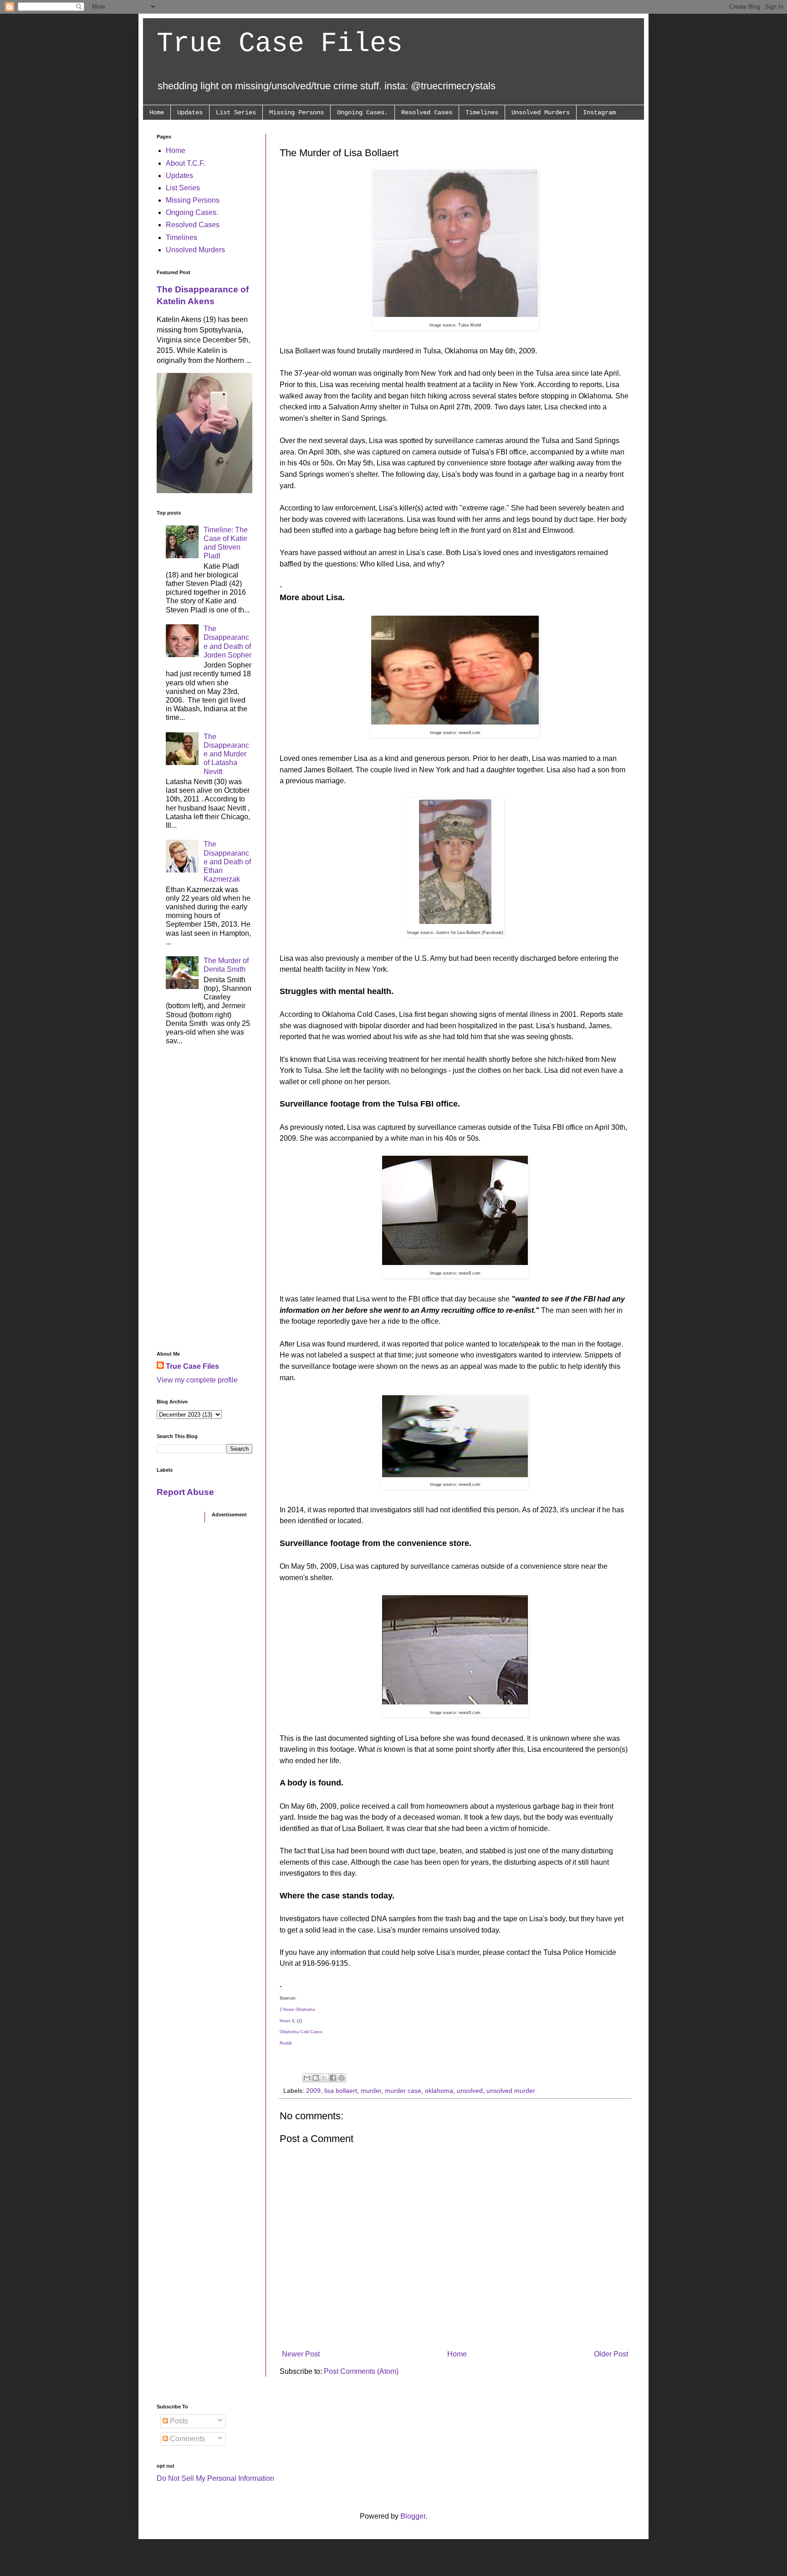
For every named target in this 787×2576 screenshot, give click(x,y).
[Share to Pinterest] (342, 2078)
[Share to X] (324, 2078)
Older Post (611, 2354)
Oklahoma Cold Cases (301, 2032)
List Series (236, 112)
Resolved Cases (427, 112)
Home (157, 112)
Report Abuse (185, 1492)
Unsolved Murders (541, 112)
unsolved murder (511, 2091)
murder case (403, 2091)
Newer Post (301, 2354)
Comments (187, 2439)
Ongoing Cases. (363, 112)
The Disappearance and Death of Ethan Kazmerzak (227, 862)
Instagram (599, 112)
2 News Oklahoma (297, 2010)
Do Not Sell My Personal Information (215, 2478)
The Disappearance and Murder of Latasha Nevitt (226, 754)
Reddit (286, 2043)
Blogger (413, 2516)
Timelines (482, 112)
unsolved (470, 2091)
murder (371, 2091)
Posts (178, 2421)
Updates (190, 112)
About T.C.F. (185, 163)
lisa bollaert (341, 2091)
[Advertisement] (204, 1201)
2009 (313, 2091)
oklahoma (439, 2091)
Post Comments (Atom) (361, 2371)
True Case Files (280, 44)
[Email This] (307, 2078)
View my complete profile (197, 1380)
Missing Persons (296, 112)
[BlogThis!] (316, 2078)
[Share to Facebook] (333, 2078)
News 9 (287, 2021)
